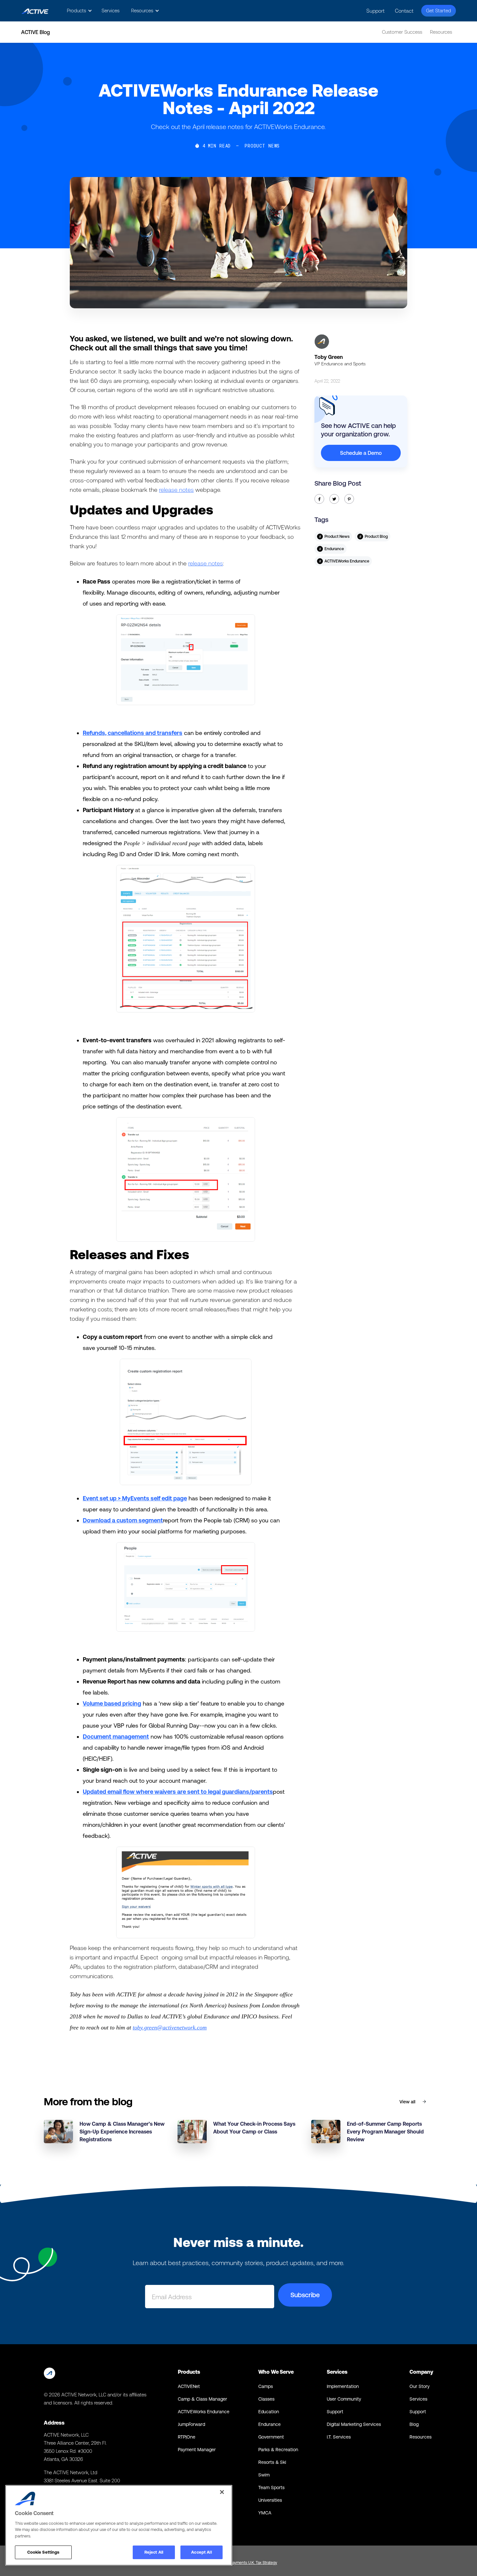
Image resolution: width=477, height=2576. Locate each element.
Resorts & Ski (272, 2462)
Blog (414, 2424)
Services (110, 11)
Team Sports (271, 2487)
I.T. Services (339, 2437)
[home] (35, 11)
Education (269, 2412)
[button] (78, 11)
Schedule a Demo (361, 453)
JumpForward (191, 2424)
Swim (264, 2475)
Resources (441, 32)
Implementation (343, 2386)
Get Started (439, 11)
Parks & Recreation (278, 2450)
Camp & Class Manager (202, 2399)
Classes (266, 2399)
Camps (266, 2386)
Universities (270, 2500)
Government (271, 2437)
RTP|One (187, 2437)
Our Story (420, 2386)
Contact (404, 11)
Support (375, 11)
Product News (262, 146)
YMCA (265, 2513)
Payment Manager (197, 2450)
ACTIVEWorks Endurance (204, 2412)
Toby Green (329, 357)
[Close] (222, 2492)
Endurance (269, 2424)
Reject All (154, 2552)
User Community (344, 2399)
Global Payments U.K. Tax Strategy (248, 2563)
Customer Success (402, 32)
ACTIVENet (189, 2386)
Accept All (201, 2552)
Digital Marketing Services (354, 2424)
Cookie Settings (43, 2552)
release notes (176, 490)
